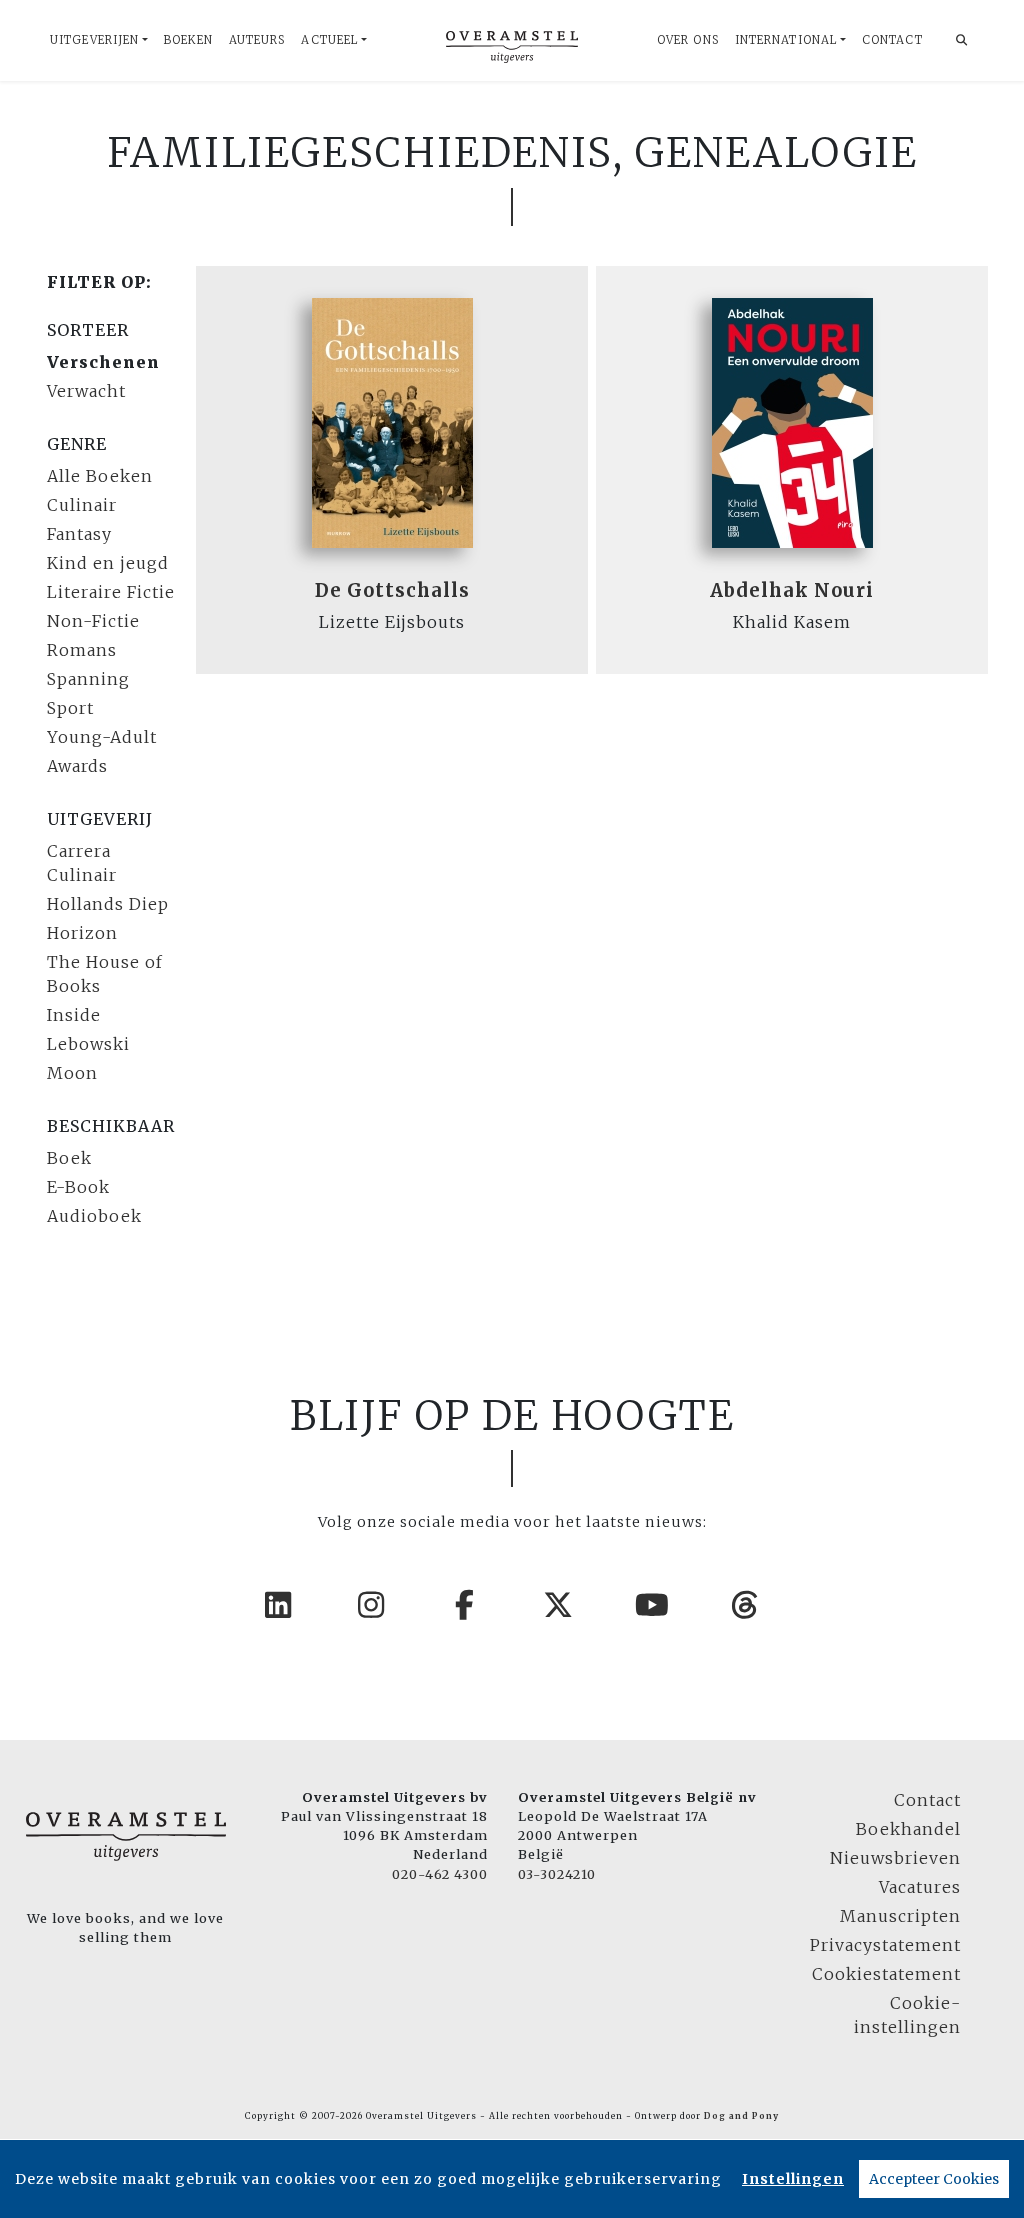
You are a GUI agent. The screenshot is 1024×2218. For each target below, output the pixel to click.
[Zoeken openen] (962, 40)
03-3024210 (557, 1874)
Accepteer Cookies (934, 2179)
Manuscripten (900, 1916)
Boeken (188, 40)
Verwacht (86, 391)
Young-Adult (102, 737)
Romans (82, 650)
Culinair (82, 505)
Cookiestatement (886, 1974)
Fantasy (79, 534)
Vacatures (920, 1887)
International (786, 40)
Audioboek (94, 1216)
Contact (892, 40)
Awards (77, 766)
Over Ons (688, 40)
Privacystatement (885, 1945)
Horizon (82, 933)
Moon (72, 1073)
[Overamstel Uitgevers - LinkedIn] (279, 1605)
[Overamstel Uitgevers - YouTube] (653, 1605)
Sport (70, 708)
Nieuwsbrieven (895, 1858)
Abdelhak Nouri (792, 590)
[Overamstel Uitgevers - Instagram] (372, 1605)
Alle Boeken (100, 476)
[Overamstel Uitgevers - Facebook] (466, 1605)
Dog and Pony (741, 2116)
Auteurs (257, 40)
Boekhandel (908, 1829)
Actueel (329, 40)
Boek (69, 1158)
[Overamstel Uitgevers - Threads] (746, 1605)
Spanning (88, 679)
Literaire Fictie (111, 592)
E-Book (78, 1187)
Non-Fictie (93, 621)
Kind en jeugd (108, 563)
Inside (74, 1015)
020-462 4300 (440, 1874)
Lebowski (88, 1044)
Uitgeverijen (94, 40)
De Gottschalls (392, 590)
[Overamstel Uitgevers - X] (559, 1605)
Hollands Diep (108, 904)
